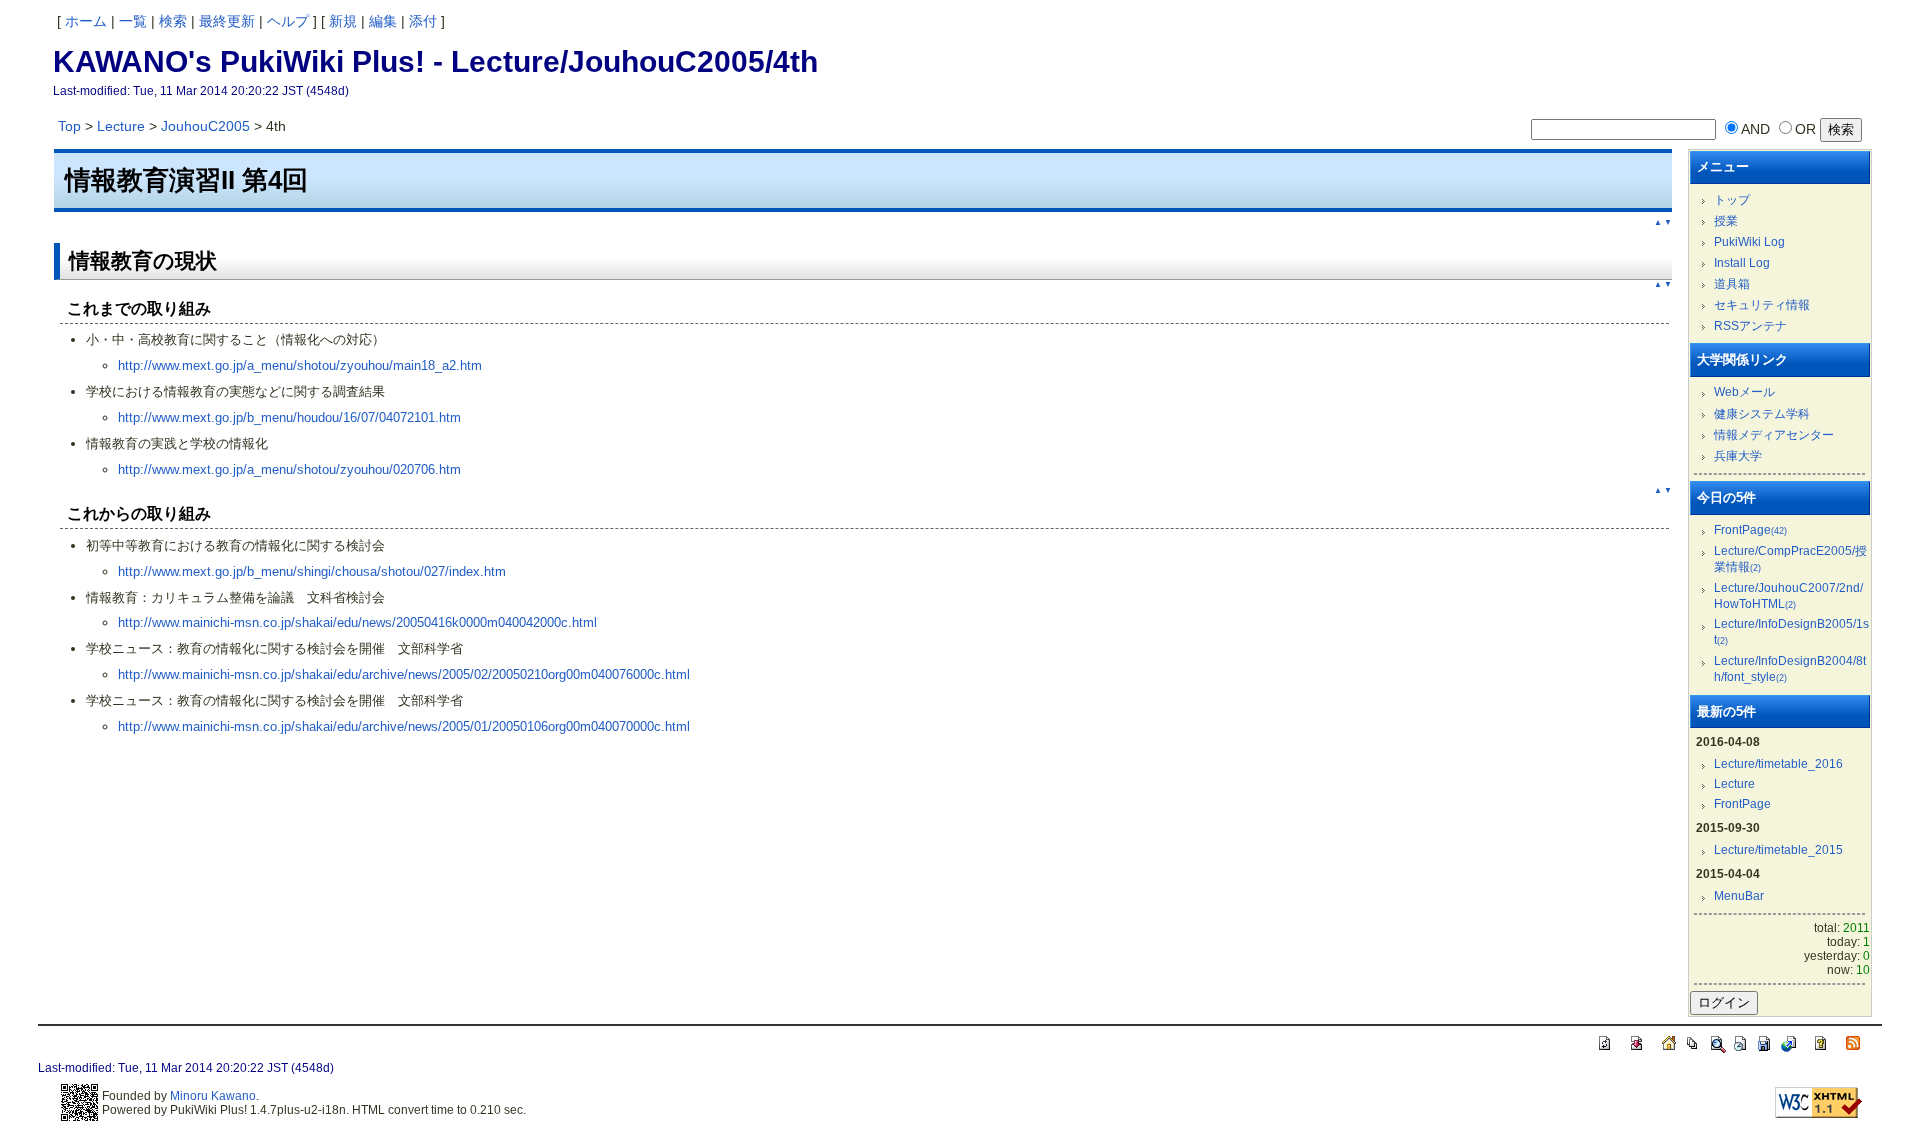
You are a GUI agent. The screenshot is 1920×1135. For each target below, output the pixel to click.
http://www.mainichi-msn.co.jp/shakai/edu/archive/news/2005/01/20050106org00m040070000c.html (404, 726)
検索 (173, 21)
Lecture (121, 126)
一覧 (133, 21)
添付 (423, 21)
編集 (383, 21)
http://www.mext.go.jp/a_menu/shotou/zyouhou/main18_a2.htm (300, 365)
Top (69, 126)
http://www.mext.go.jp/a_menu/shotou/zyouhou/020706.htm (289, 469)
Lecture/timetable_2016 (1778, 764)
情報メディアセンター (1774, 435)
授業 (1726, 221)
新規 (343, 21)
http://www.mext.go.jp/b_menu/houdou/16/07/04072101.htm (289, 417)
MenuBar (1739, 896)
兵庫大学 (1738, 456)
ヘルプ (288, 21)
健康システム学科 (1762, 414)
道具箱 (1732, 284)
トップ (1732, 200)
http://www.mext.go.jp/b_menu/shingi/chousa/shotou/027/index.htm (312, 571)
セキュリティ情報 (1762, 305)
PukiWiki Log (1749, 242)
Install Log (1742, 263)
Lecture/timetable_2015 (1778, 850)
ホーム (86, 21)
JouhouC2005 (205, 126)
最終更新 (227, 21)
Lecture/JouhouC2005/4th (634, 61)
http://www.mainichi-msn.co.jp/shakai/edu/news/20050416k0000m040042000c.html (357, 622)
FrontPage (1750, 530)
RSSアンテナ (1750, 326)
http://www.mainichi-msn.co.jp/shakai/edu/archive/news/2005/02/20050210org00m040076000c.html (404, 674)
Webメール (1744, 392)
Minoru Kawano (213, 1096)
